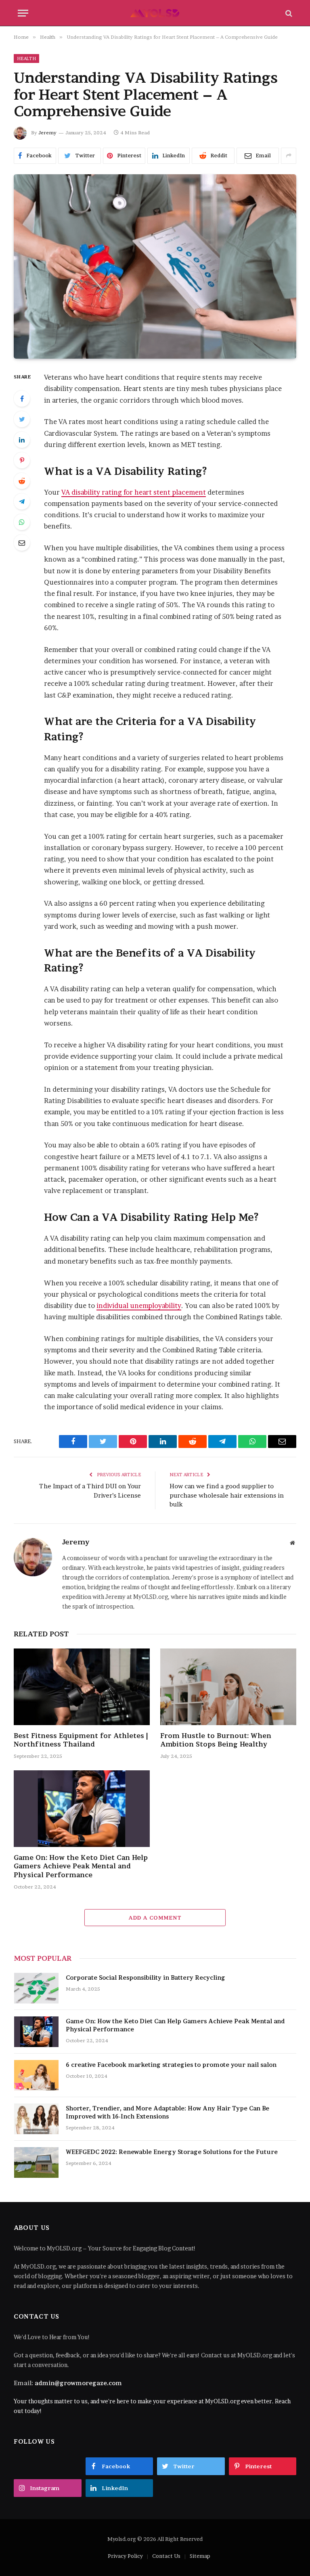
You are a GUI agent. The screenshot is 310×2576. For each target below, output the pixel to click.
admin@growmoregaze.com (78, 2383)
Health (26, 58)
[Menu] (23, 13)
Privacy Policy (125, 2556)
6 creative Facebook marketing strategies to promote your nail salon (171, 2065)
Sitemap (200, 2556)
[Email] (22, 543)
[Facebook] (22, 399)
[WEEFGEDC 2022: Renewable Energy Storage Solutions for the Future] (36, 2162)
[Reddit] (22, 481)
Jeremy (47, 133)
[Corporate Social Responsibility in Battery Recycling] (36, 1988)
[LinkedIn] (22, 440)
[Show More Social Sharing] (289, 156)
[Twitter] (22, 419)
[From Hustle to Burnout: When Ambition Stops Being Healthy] (228, 1687)
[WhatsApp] (22, 522)
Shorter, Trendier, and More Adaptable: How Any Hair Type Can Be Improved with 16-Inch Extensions (168, 2112)
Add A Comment (155, 1918)
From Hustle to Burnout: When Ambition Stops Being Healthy (216, 1740)
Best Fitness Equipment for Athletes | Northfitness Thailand (81, 1740)
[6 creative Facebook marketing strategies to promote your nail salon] (36, 2075)
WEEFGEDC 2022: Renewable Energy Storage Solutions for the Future (172, 2152)
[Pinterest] (22, 460)
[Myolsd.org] (155, 13)
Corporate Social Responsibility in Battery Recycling (146, 1977)
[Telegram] (22, 501)
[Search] (288, 13)
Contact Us (166, 2556)
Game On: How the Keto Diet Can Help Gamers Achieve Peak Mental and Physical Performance (81, 1866)
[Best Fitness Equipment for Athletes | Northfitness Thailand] (82, 1687)
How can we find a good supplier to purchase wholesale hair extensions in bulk (227, 1495)
